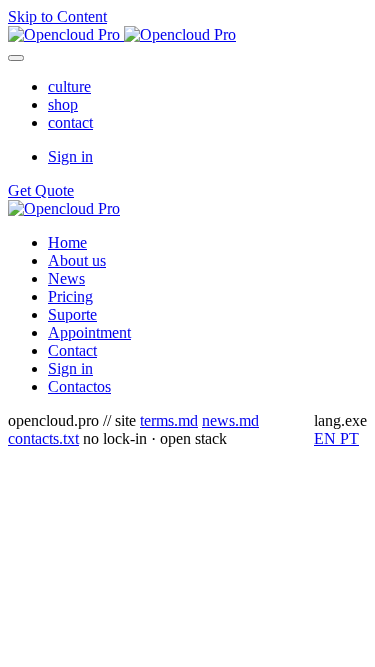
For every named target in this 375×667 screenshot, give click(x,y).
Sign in (70, 156)
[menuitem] (67, 242)
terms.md (169, 420)
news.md (230, 420)
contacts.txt (43, 438)
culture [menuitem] (69, 86)
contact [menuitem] (70, 122)
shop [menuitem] (63, 104)
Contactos (79, 386)
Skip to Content (57, 16)
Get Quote (41, 190)
